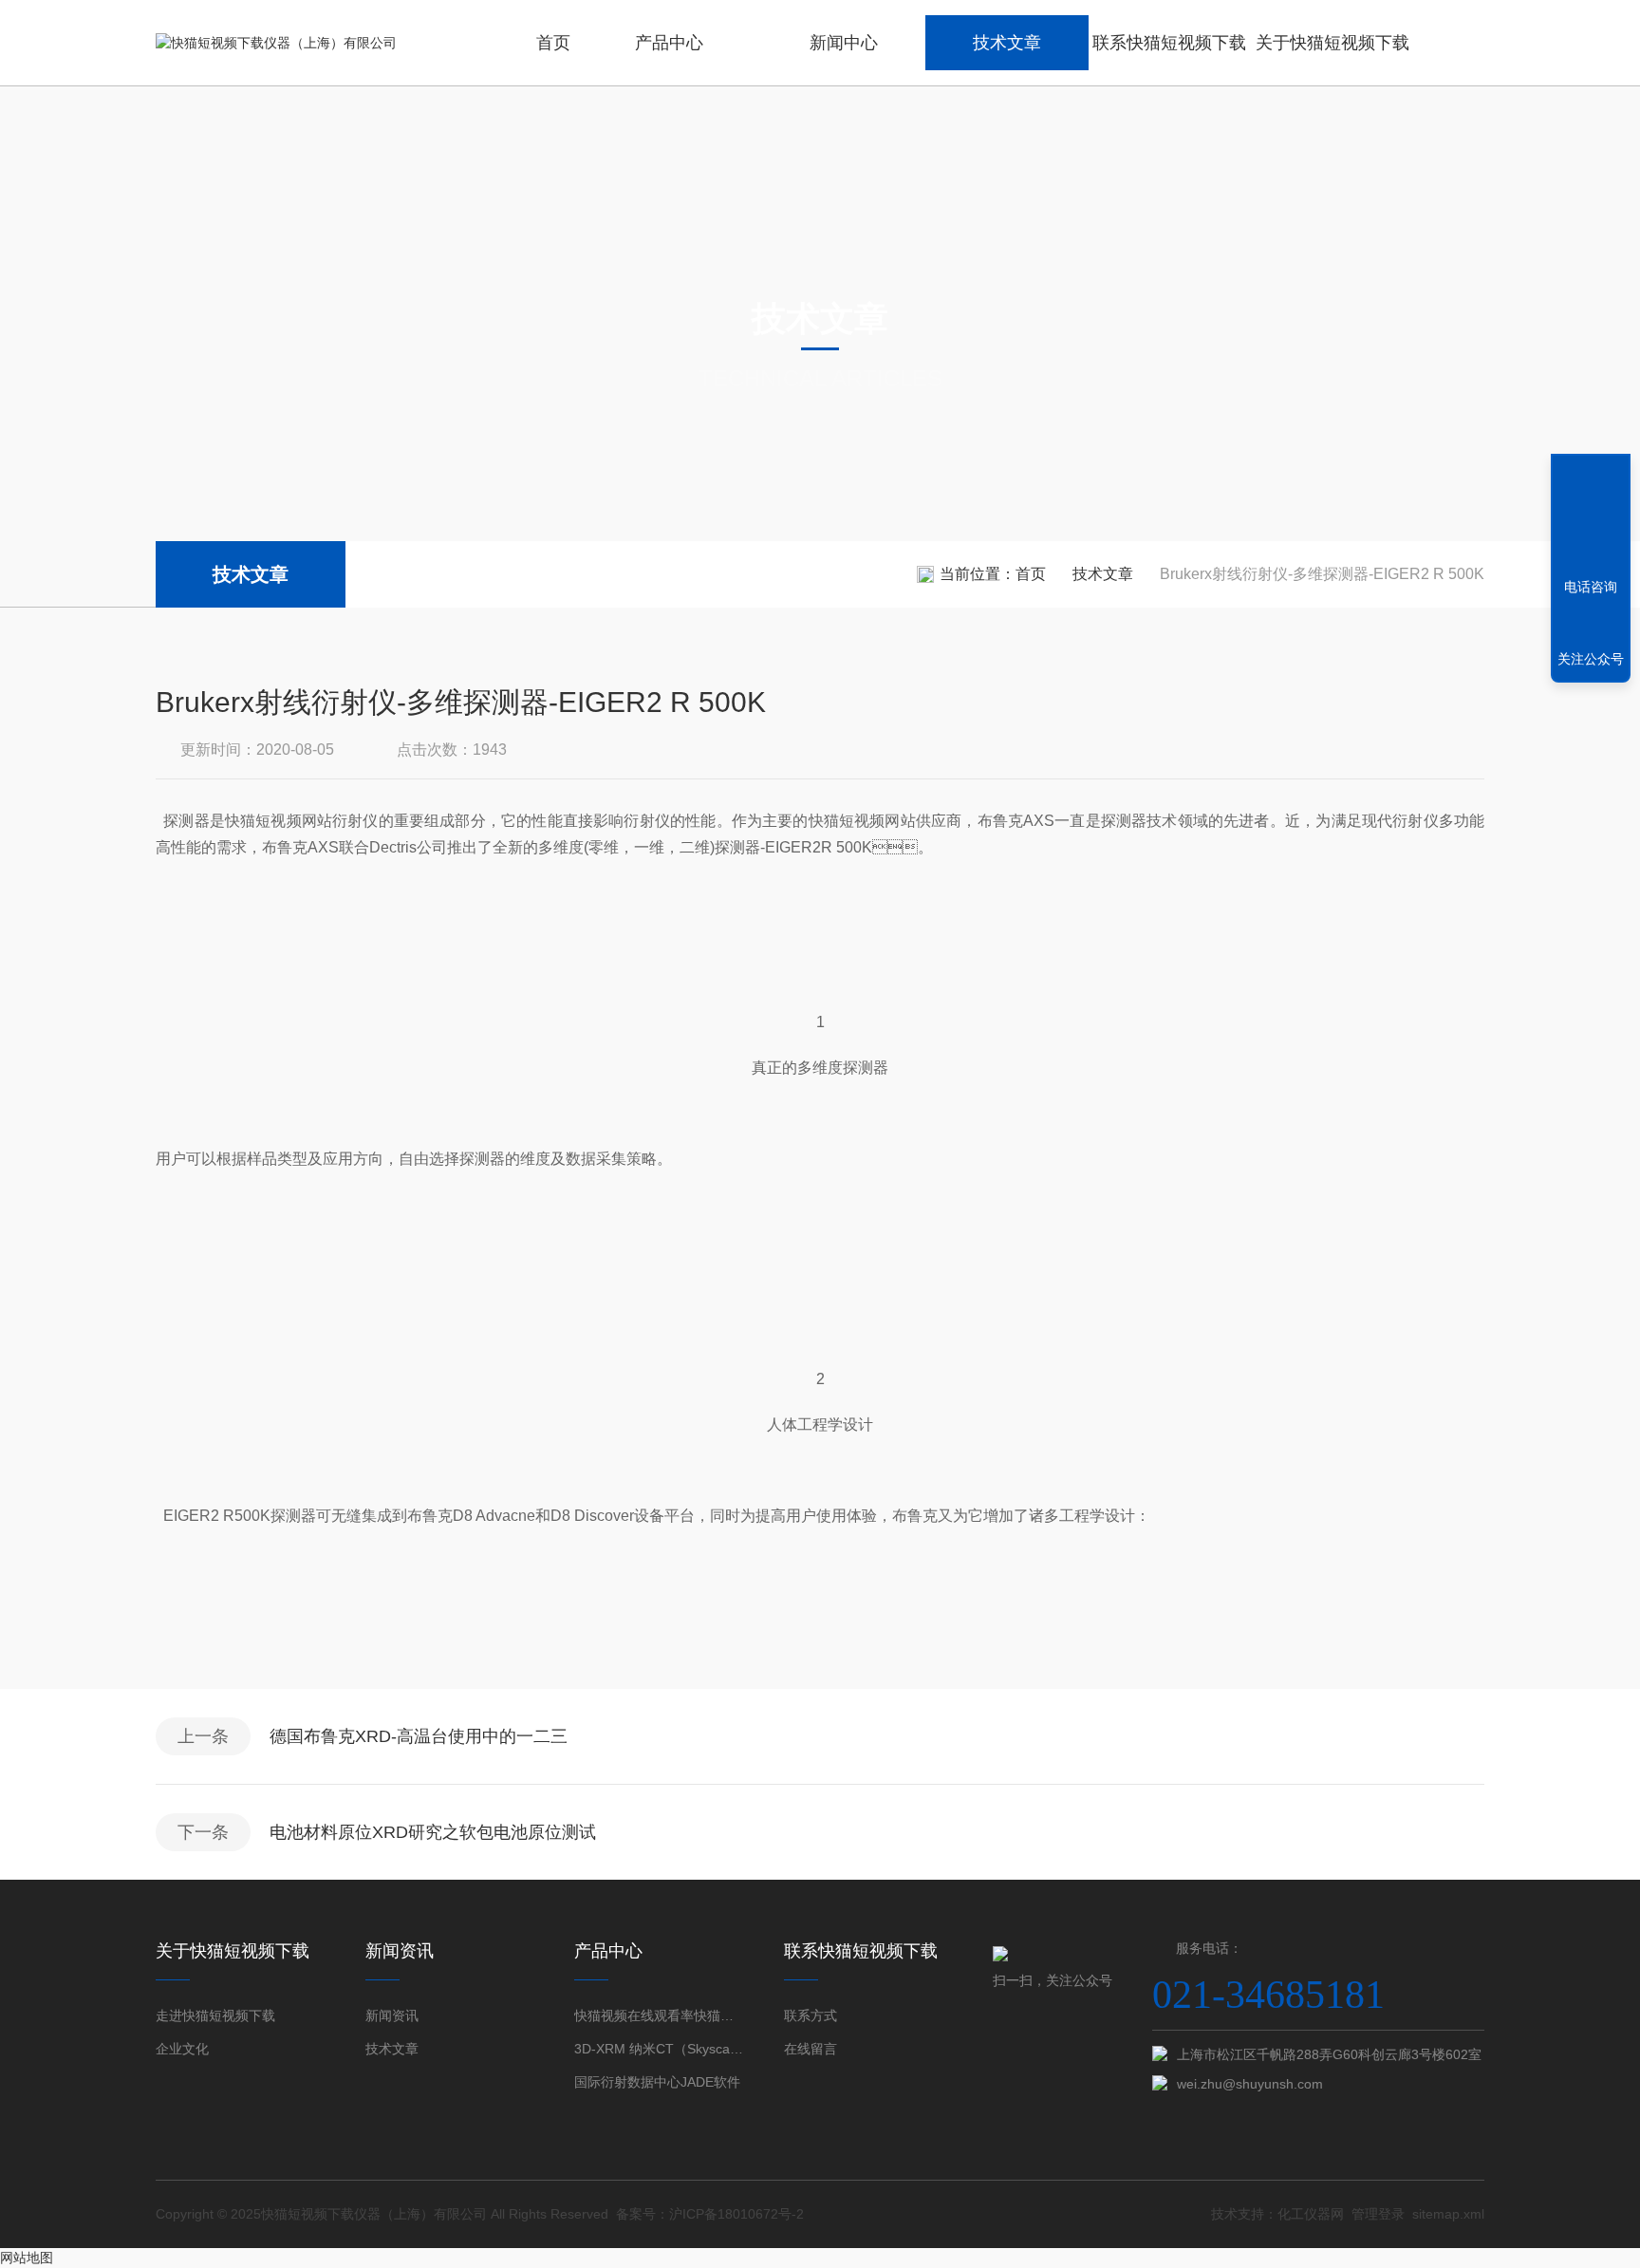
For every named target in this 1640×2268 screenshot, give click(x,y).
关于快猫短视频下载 (1332, 43)
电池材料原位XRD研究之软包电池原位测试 (433, 1832)
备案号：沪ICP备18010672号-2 (710, 2214)
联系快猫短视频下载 (1169, 43)
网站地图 (27, 2258)
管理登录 (1378, 2214)
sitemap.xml (1448, 2214)
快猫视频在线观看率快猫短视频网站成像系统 (659, 2015)
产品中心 (669, 43)
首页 (553, 43)
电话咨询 (1591, 587)
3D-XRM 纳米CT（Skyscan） (659, 2049)
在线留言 (811, 2049)
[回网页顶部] (1591, 517)
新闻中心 (844, 43)
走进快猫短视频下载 (215, 2015)
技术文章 (1007, 43)
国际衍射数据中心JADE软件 (657, 2082)
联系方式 (811, 2015)
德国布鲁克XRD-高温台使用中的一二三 (419, 1736)
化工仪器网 (1311, 2214)
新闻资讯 (392, 2015)
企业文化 (182, 2049)
